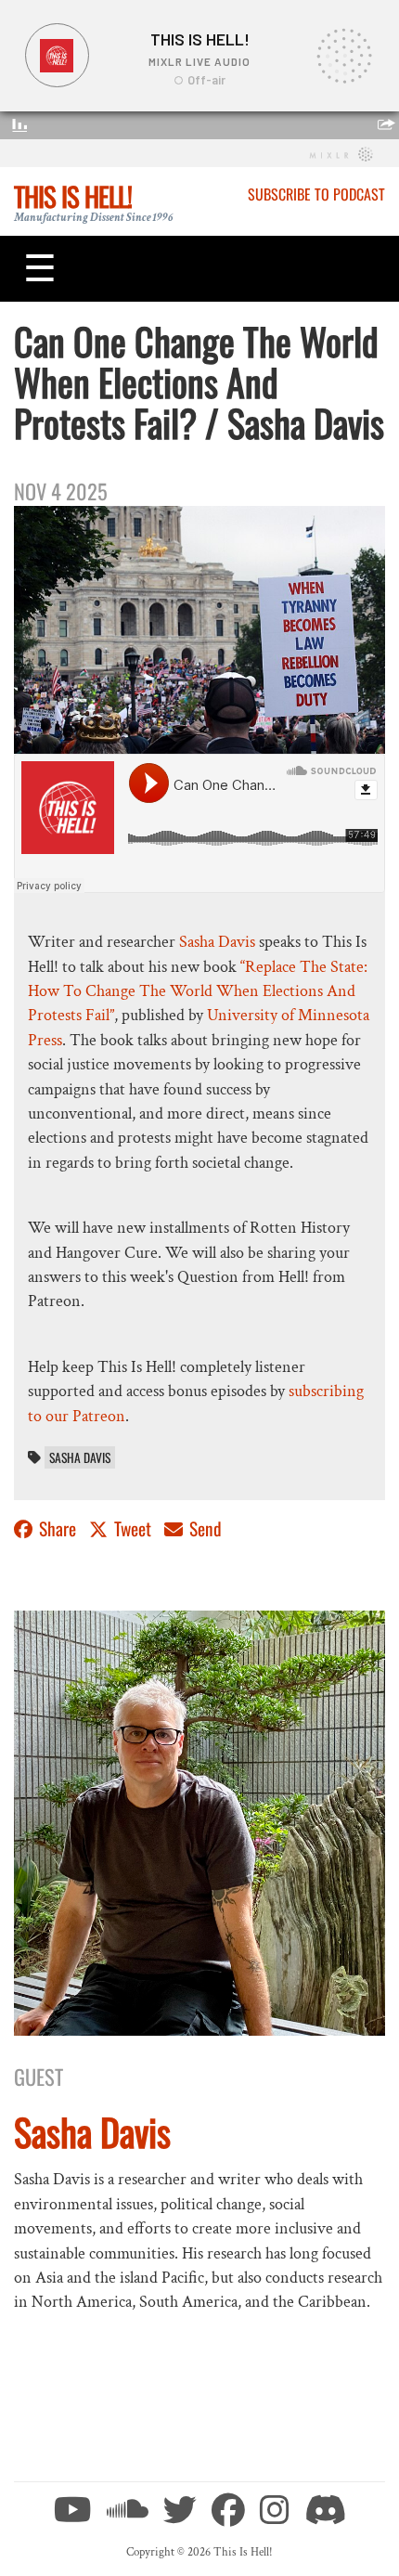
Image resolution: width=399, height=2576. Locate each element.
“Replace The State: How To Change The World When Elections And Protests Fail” (198, 991)
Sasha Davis (217, 942)
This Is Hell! (73, 196)
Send (204, 1528)
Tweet (133, 1528)
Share (58, 1528)
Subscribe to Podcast (316, 194)
